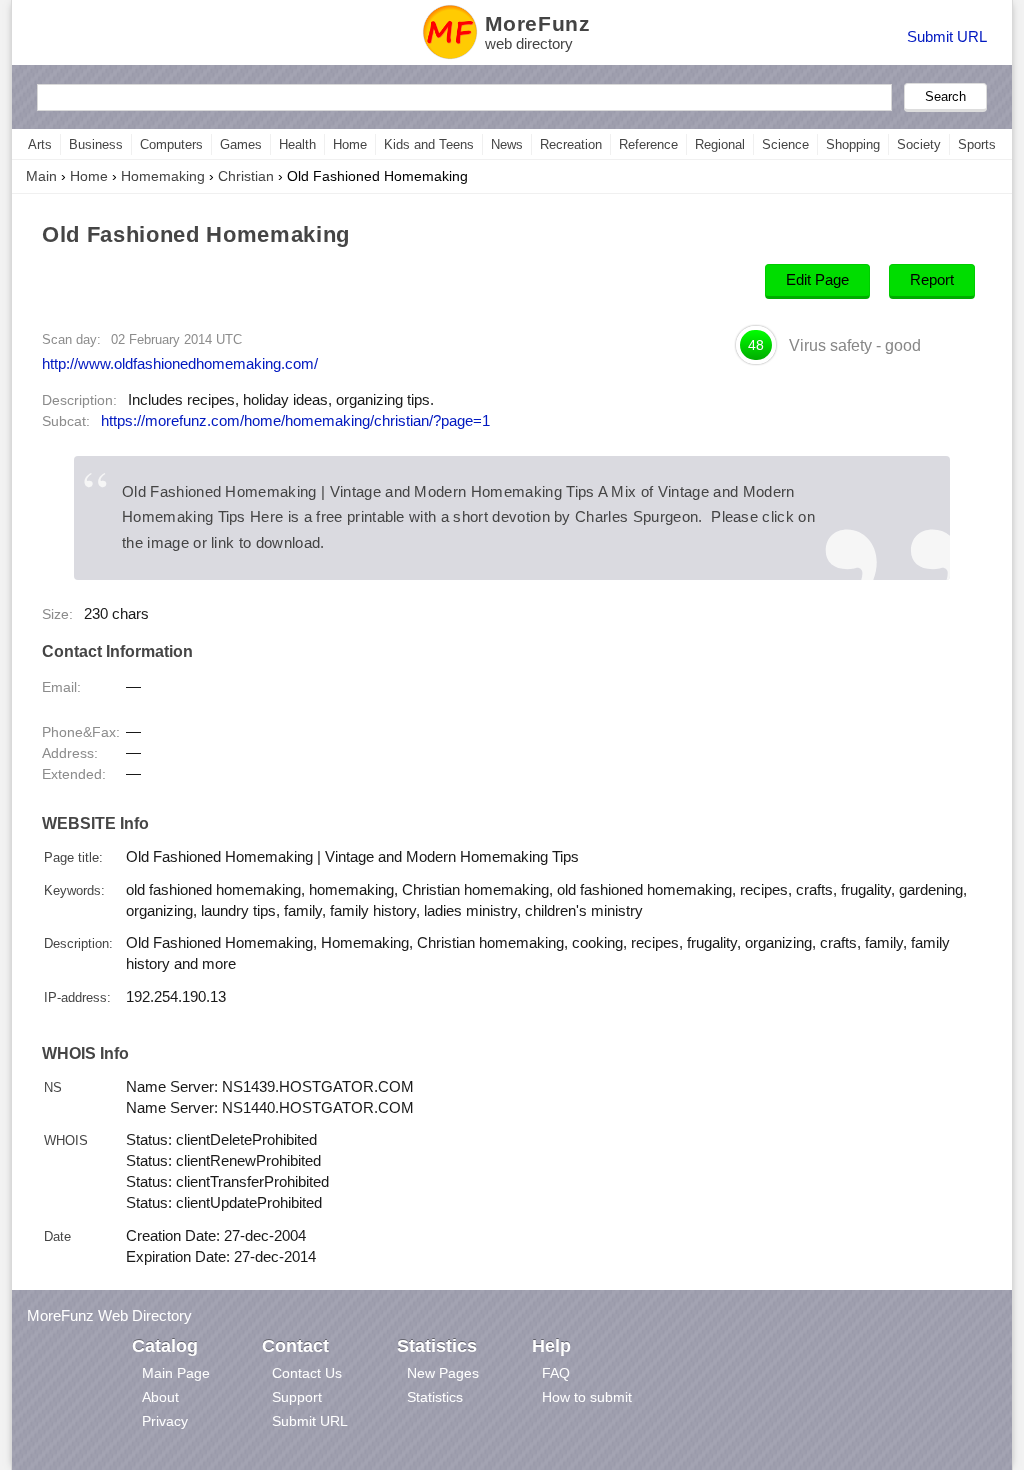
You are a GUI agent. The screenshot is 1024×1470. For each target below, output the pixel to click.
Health (297, 144)
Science (785, 144)
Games (241, 144)
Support (297, 1397)
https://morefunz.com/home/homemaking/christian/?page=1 (295, 421)
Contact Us (307, 1373)
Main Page (176, 1373)
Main (41, 176)
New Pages (443, 1373)
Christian (246, 176)
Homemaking (163, 176)
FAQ (556, 1373)
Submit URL (947, 36)
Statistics (435, 1397)
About (160, 1397)
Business (96, 144)
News (507, 144)
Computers (171, 144)
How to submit (587, 1397)
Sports (977, 144)
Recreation (571, 144)
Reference (648, 144)
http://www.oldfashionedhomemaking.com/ (180, 363)
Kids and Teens (429, 144)
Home (350, 144)
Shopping (853, 144)
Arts (40, 144)
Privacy (165, 1421)
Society (919, 144)
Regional (720, 144)
